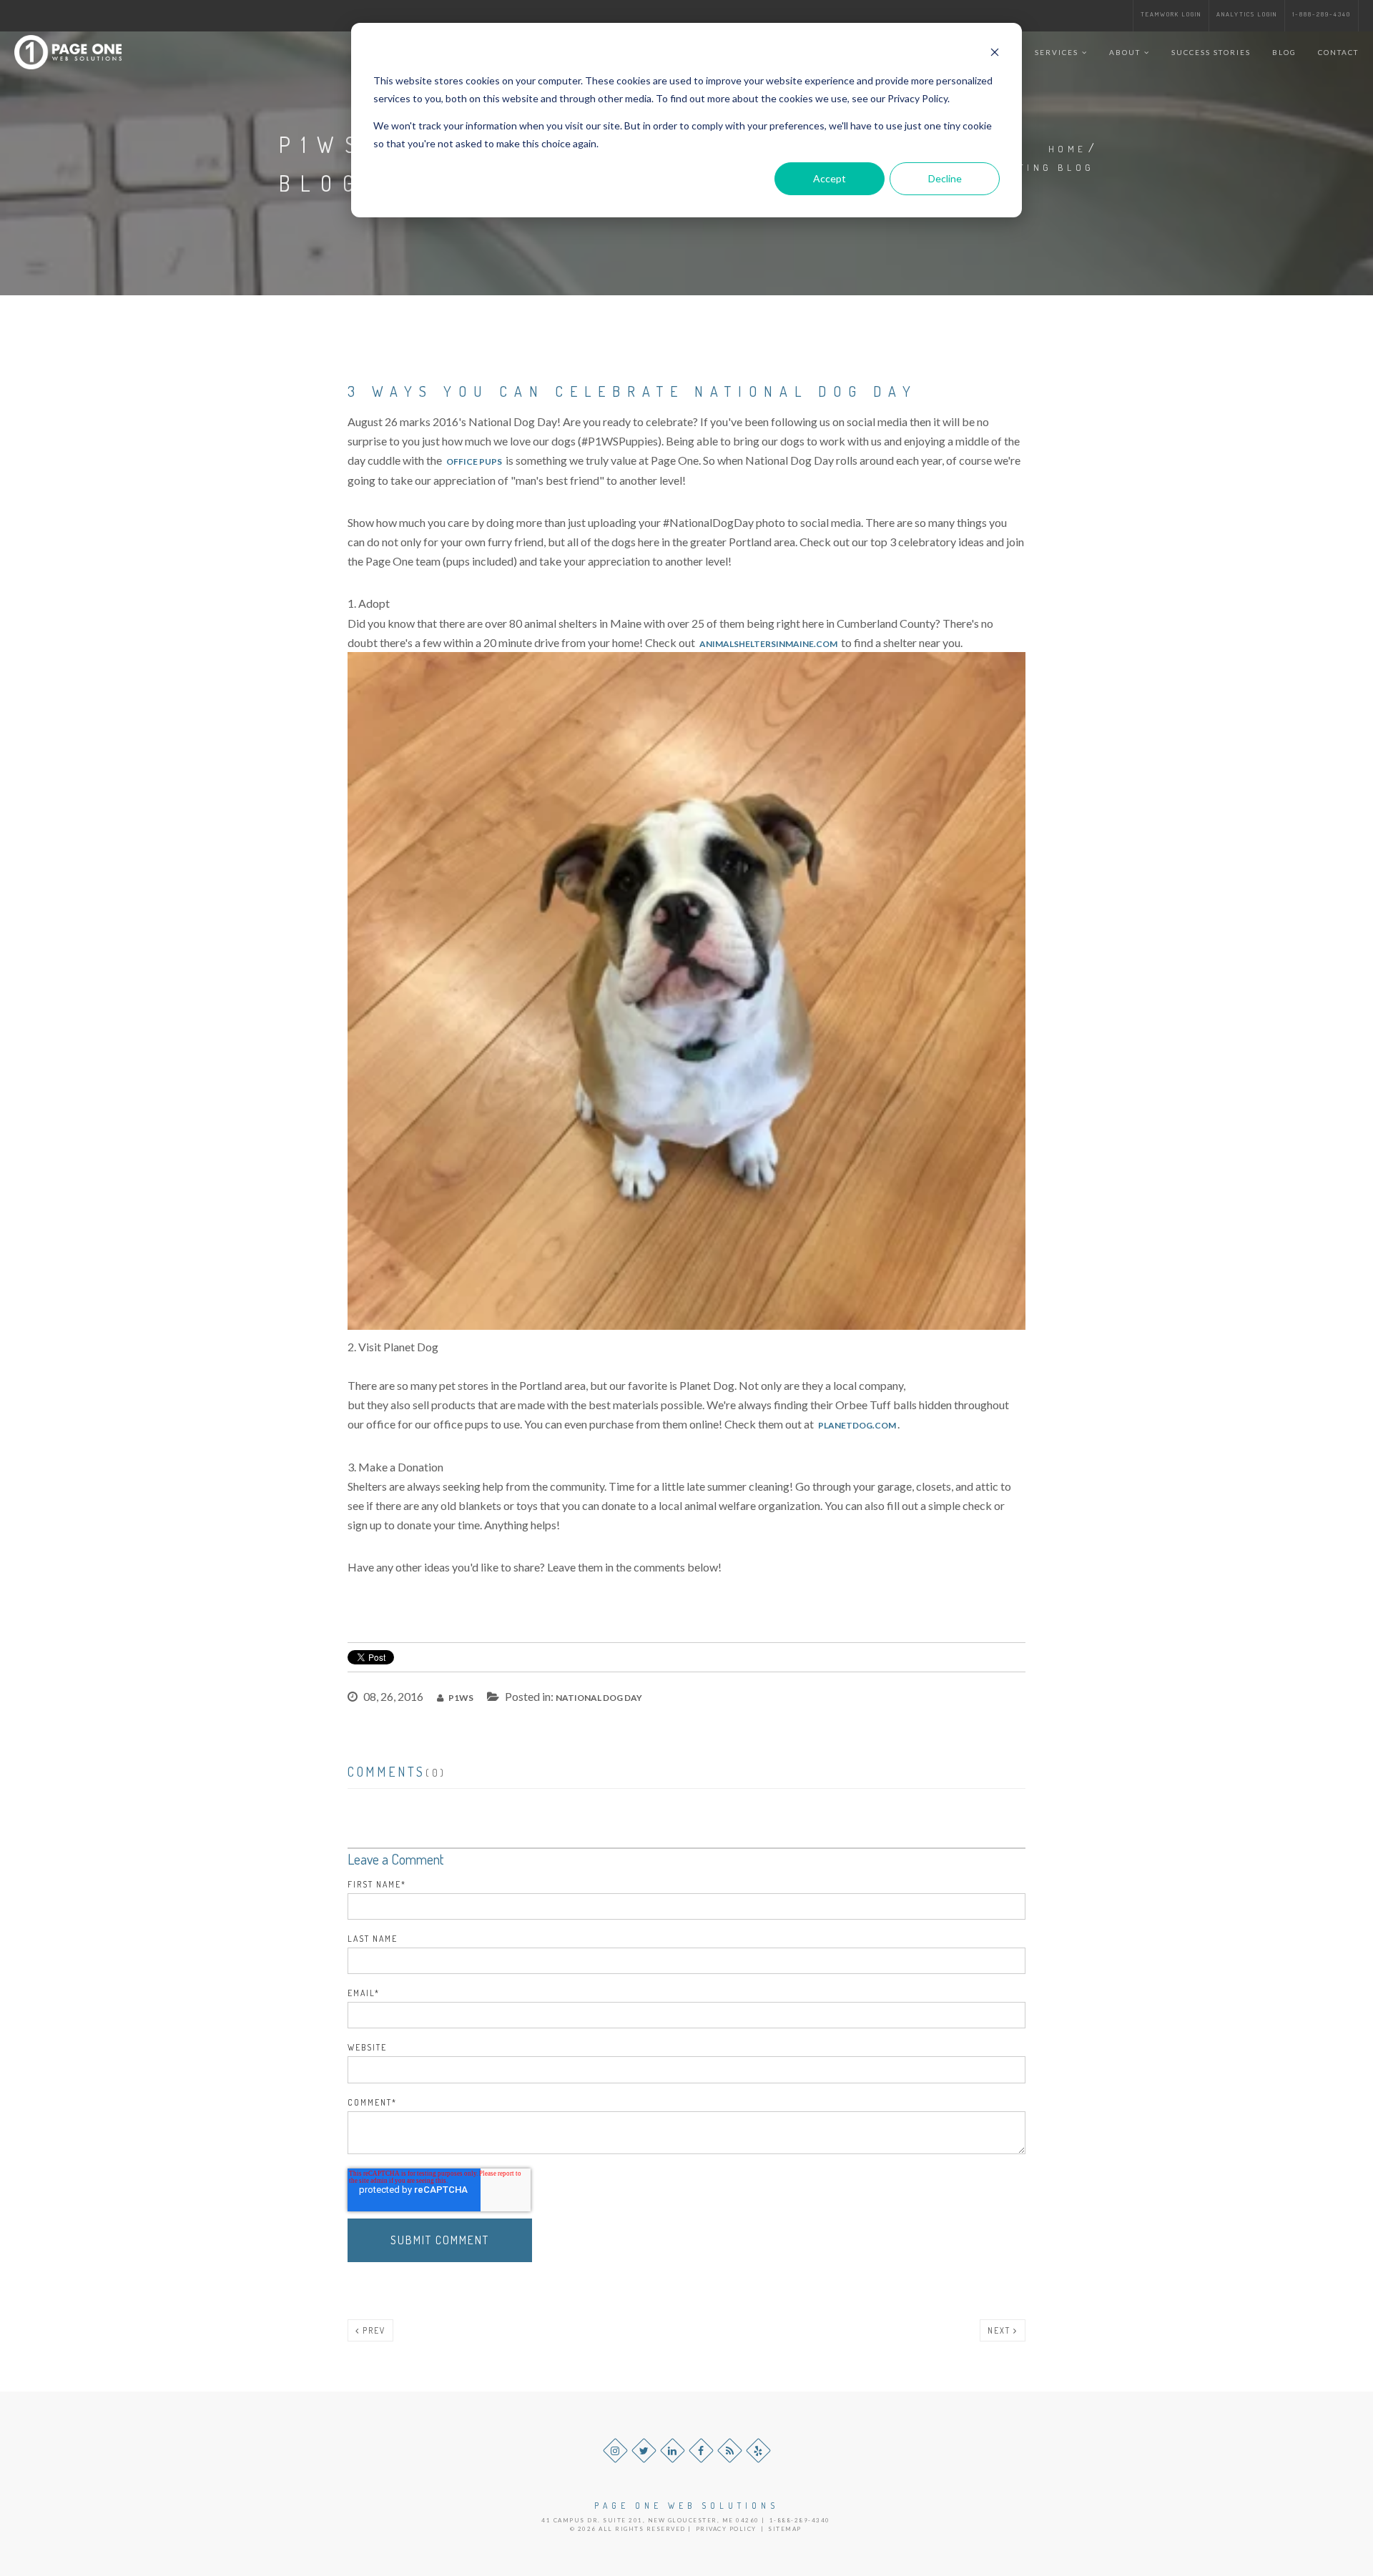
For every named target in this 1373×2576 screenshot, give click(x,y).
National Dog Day (599, 1698)
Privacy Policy (726, 2529)
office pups (474, 462)
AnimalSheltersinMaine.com (768, 644)
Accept (830, 178)
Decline (945, 178)
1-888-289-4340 (1322, 14)
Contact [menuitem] (1338, 52)
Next (1000, 2330)
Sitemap (785, 2529)
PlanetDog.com (857, 1425)
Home (1067, 149)
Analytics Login (1247, 14)
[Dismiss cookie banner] (995, 54)
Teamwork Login (1171, 14)
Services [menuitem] (1057, 52)
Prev (373, 2330)
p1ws (460, 1698)
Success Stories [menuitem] (1211, 52)
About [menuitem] (1125, 52)
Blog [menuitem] (1284, 52)
